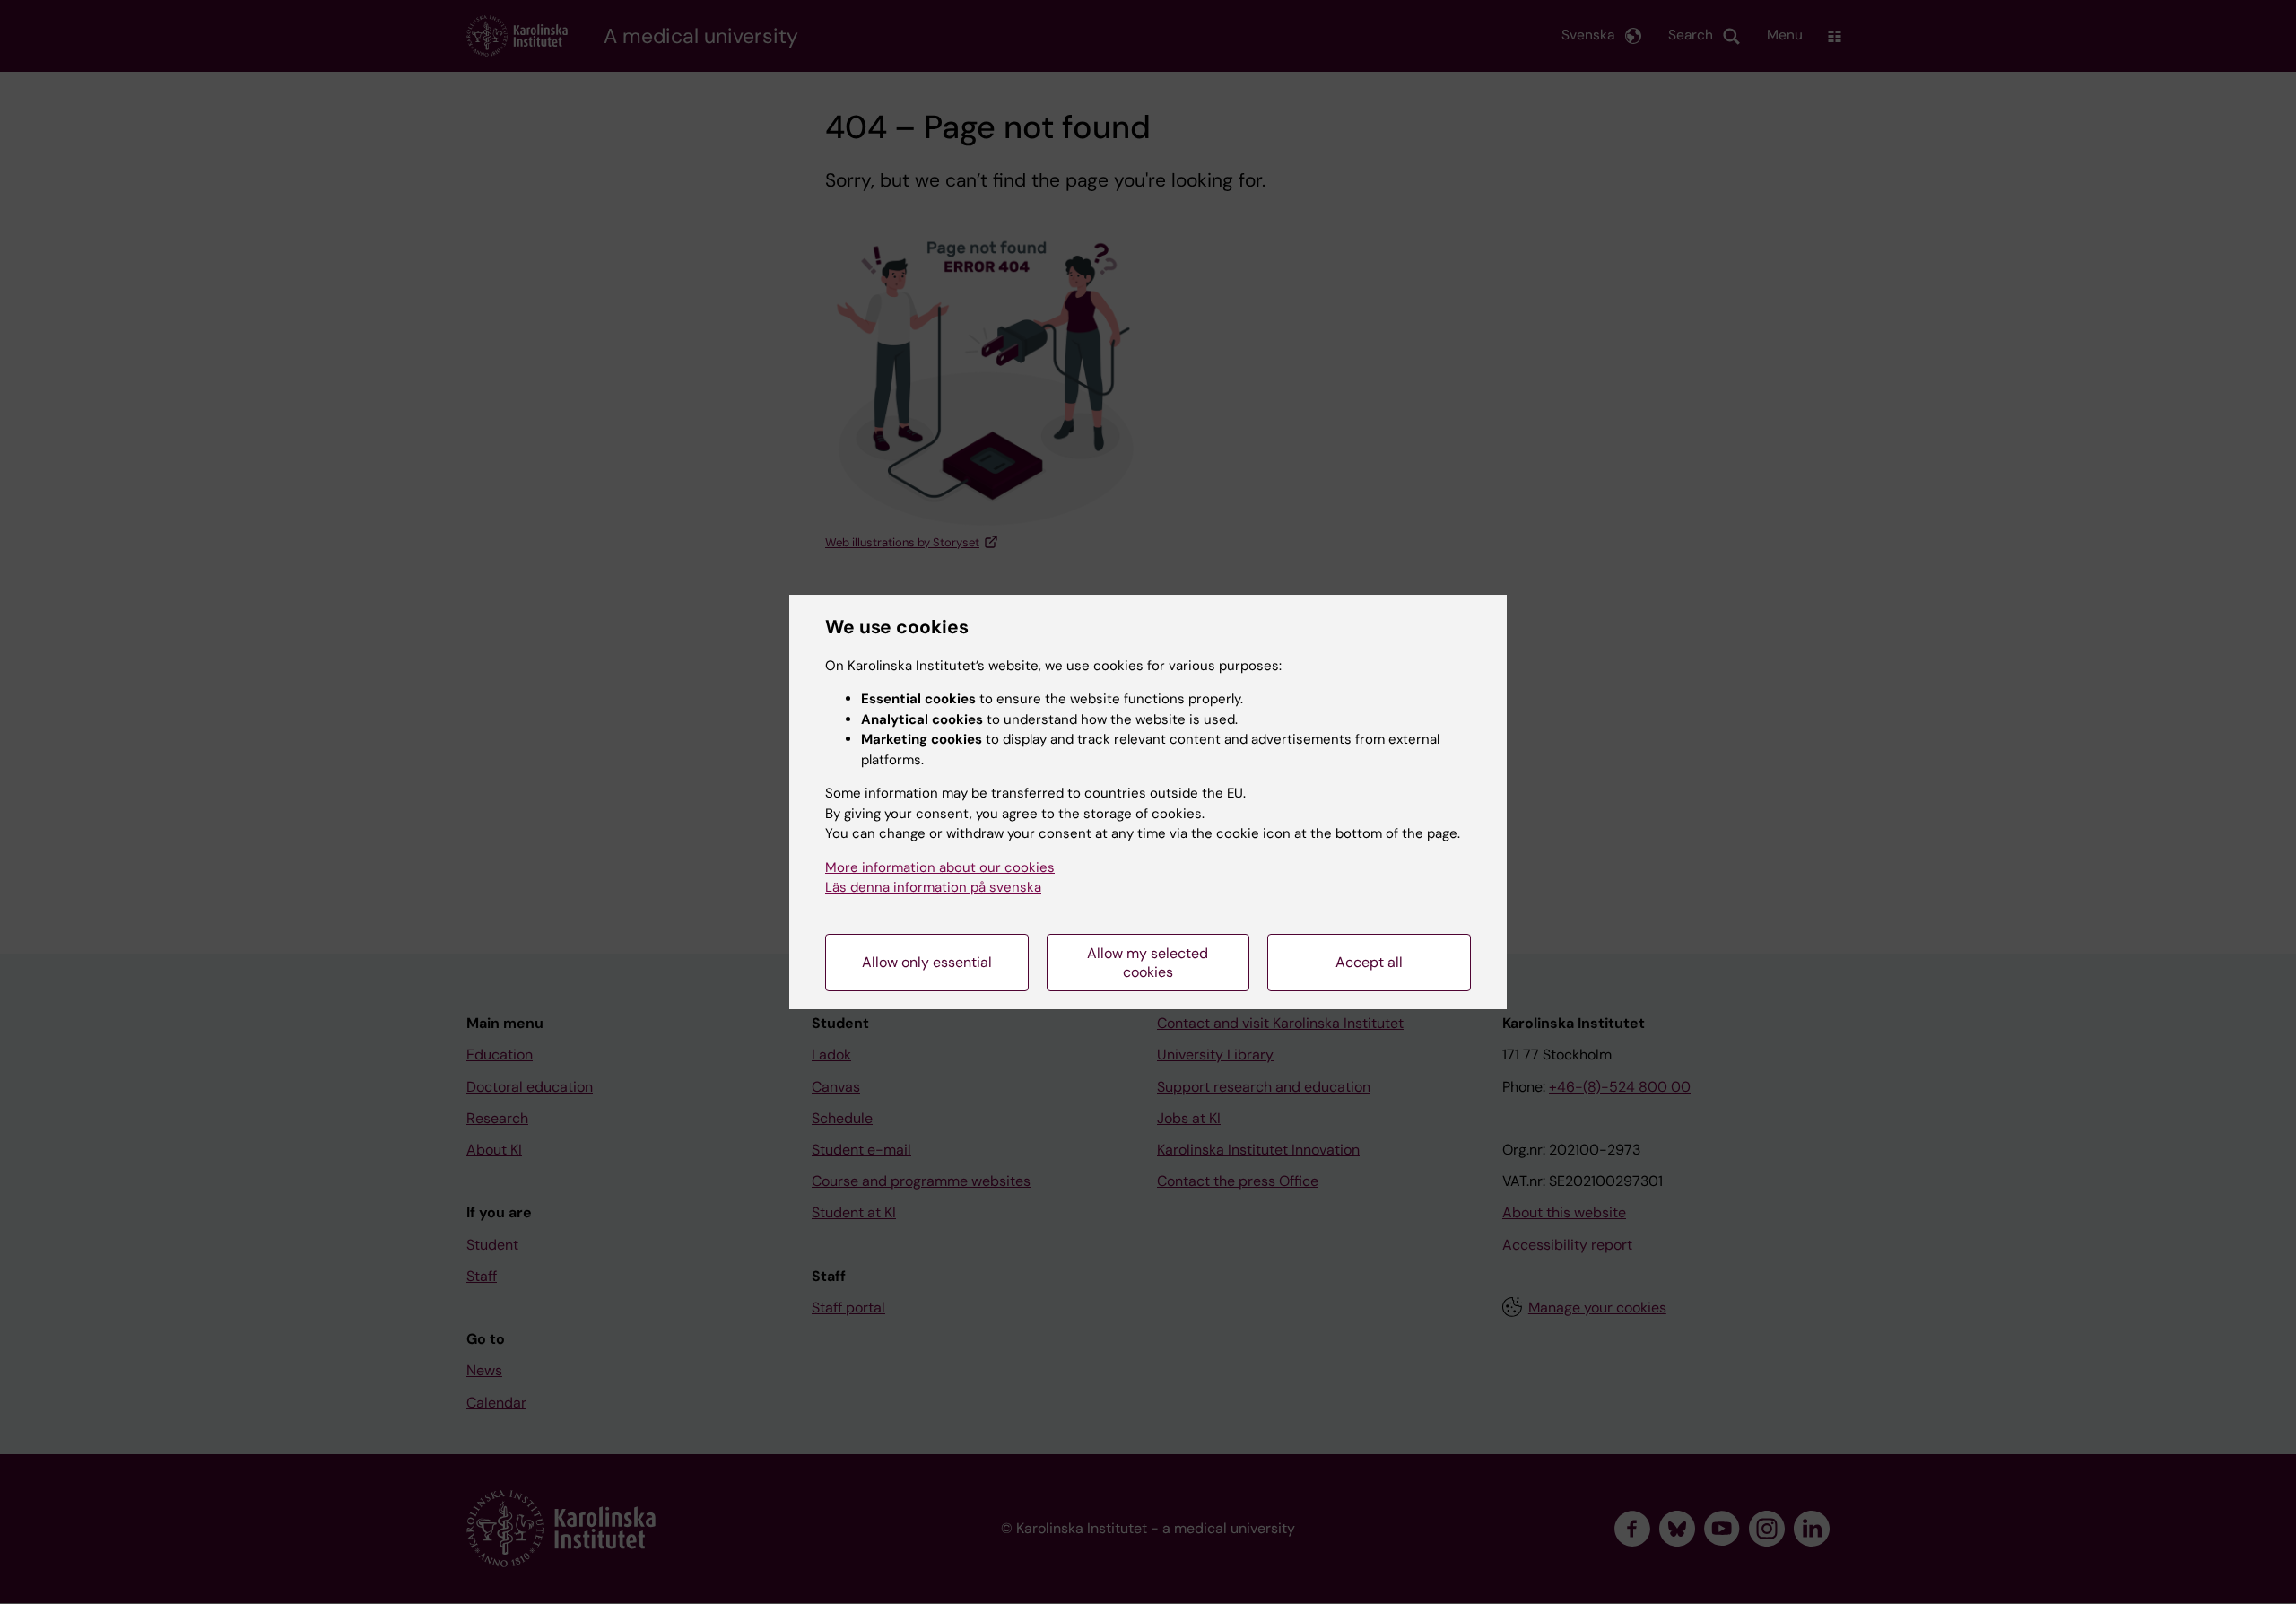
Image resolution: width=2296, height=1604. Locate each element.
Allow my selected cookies (1148, 963)
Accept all (1369, 962)
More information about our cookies (940, 867)
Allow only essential (927, 962)
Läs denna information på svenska (933, 887)
